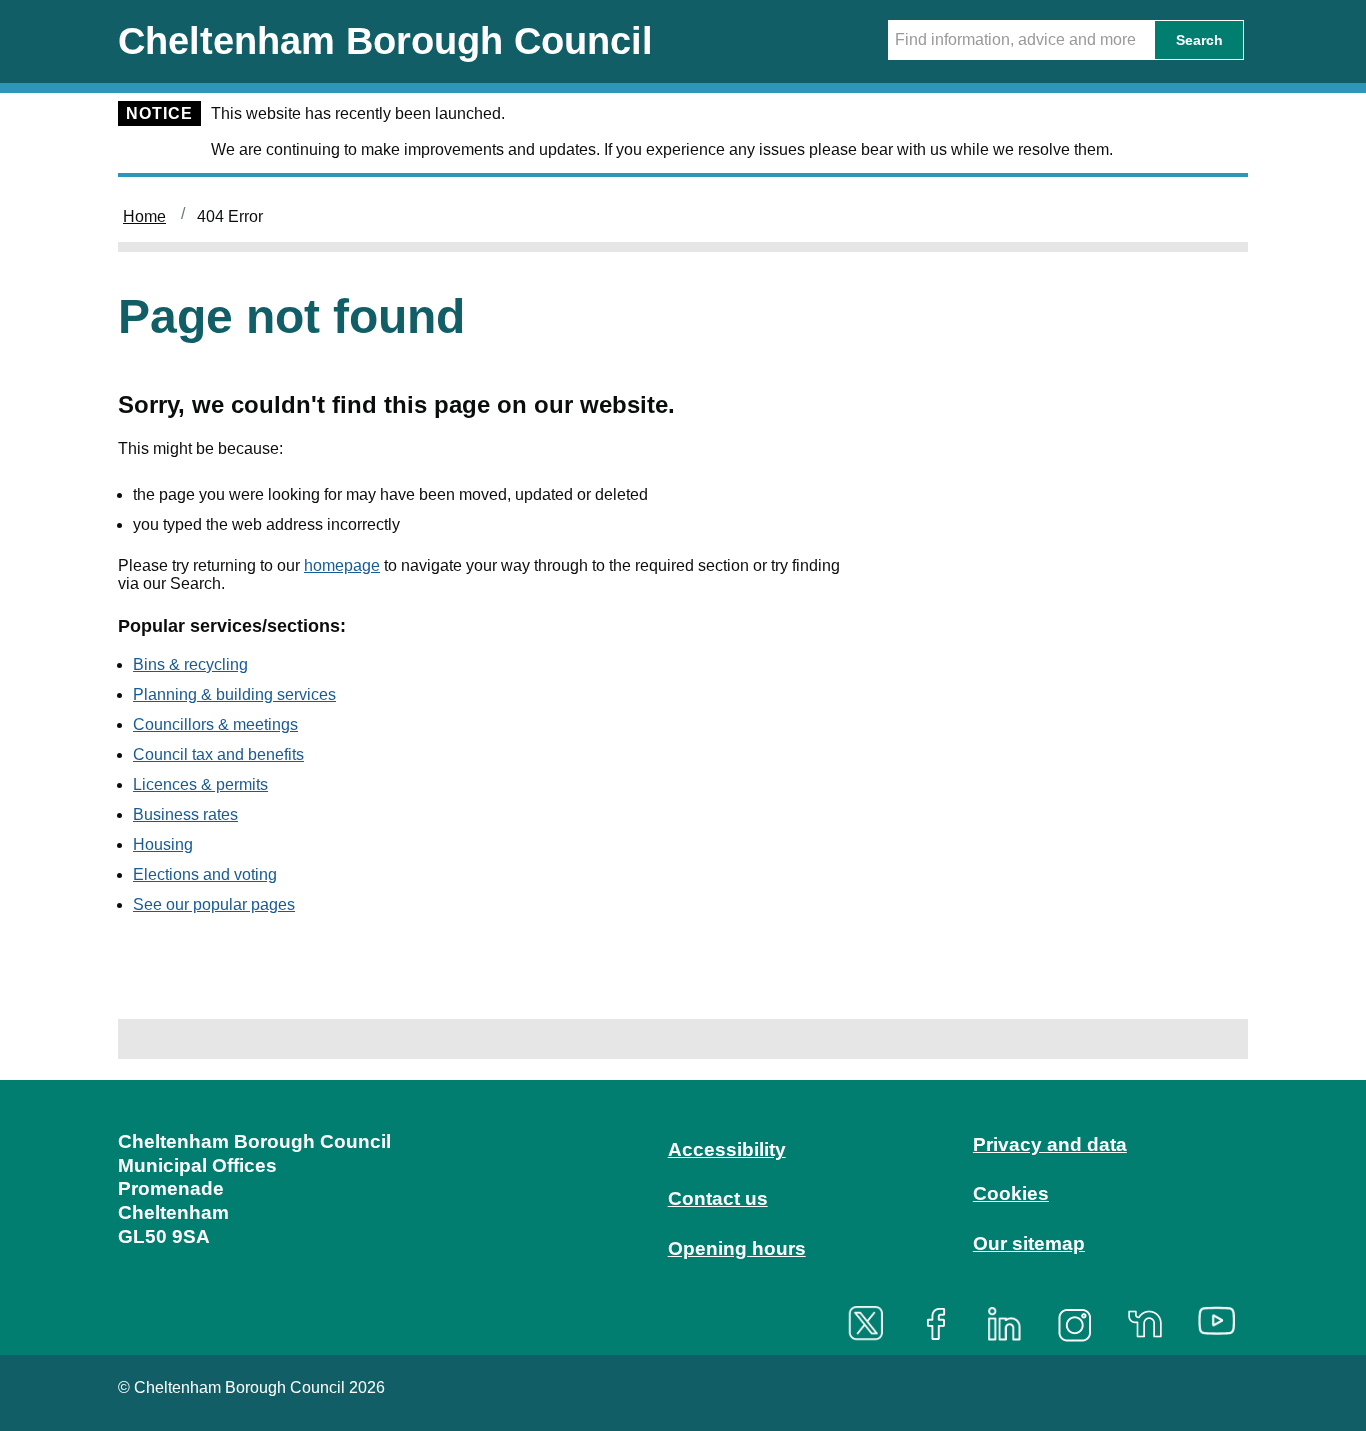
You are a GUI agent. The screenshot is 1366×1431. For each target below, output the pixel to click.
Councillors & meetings (215, 724)
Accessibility (727, 1149)
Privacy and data (1050, 1144)
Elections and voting (205, 874)
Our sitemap (1029, 1243)
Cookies (1011, 1193)
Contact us (718, 1198)
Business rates (185, 814)
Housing (163, 844)
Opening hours (737, 1248)
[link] (683, 1215)
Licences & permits (200, 784)
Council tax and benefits (218, 754)
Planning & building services (234, 694)
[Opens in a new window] (873, 1323)
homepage (342, 565)
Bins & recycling (190, 664)
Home (144, 216)
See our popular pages (214, 904)
